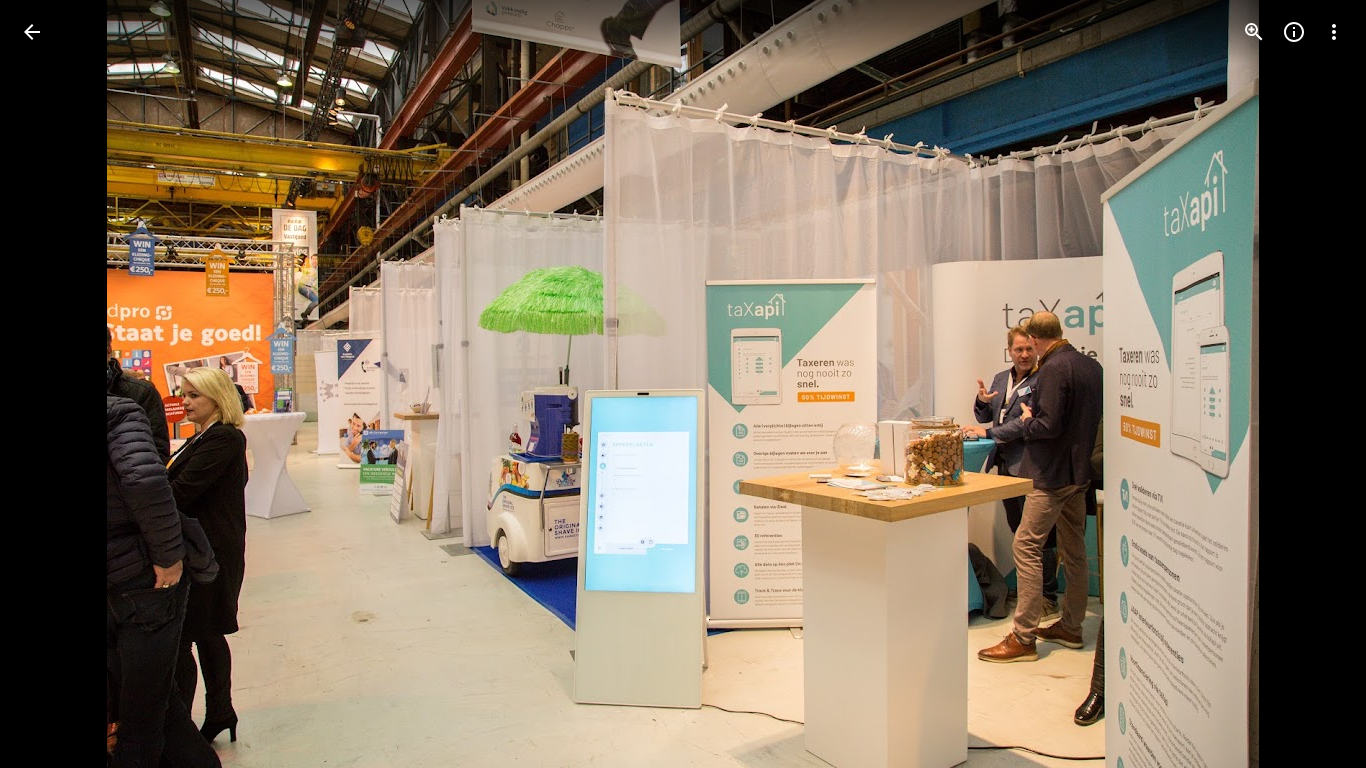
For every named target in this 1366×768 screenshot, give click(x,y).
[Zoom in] (1254, 32)
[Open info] (1294, 32)
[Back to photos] (32, 32)
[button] (56, 384)
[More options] (1334, 32)
